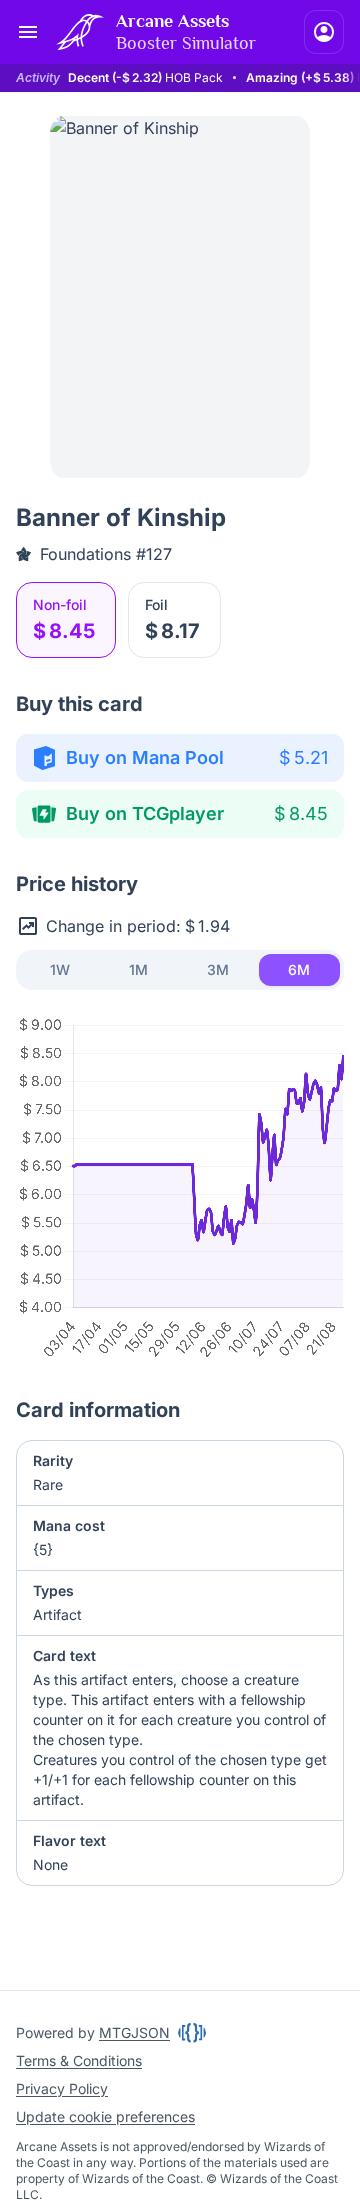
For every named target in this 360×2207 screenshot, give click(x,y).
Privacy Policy (62, 2088)
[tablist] (180, 970)
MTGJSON (134, 2032)
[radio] (66, 620)
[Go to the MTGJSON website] (192, 2033)
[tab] (59, 970)
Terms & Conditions (79, 2060)
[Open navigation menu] (28, 32)
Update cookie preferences (105, 2116)
